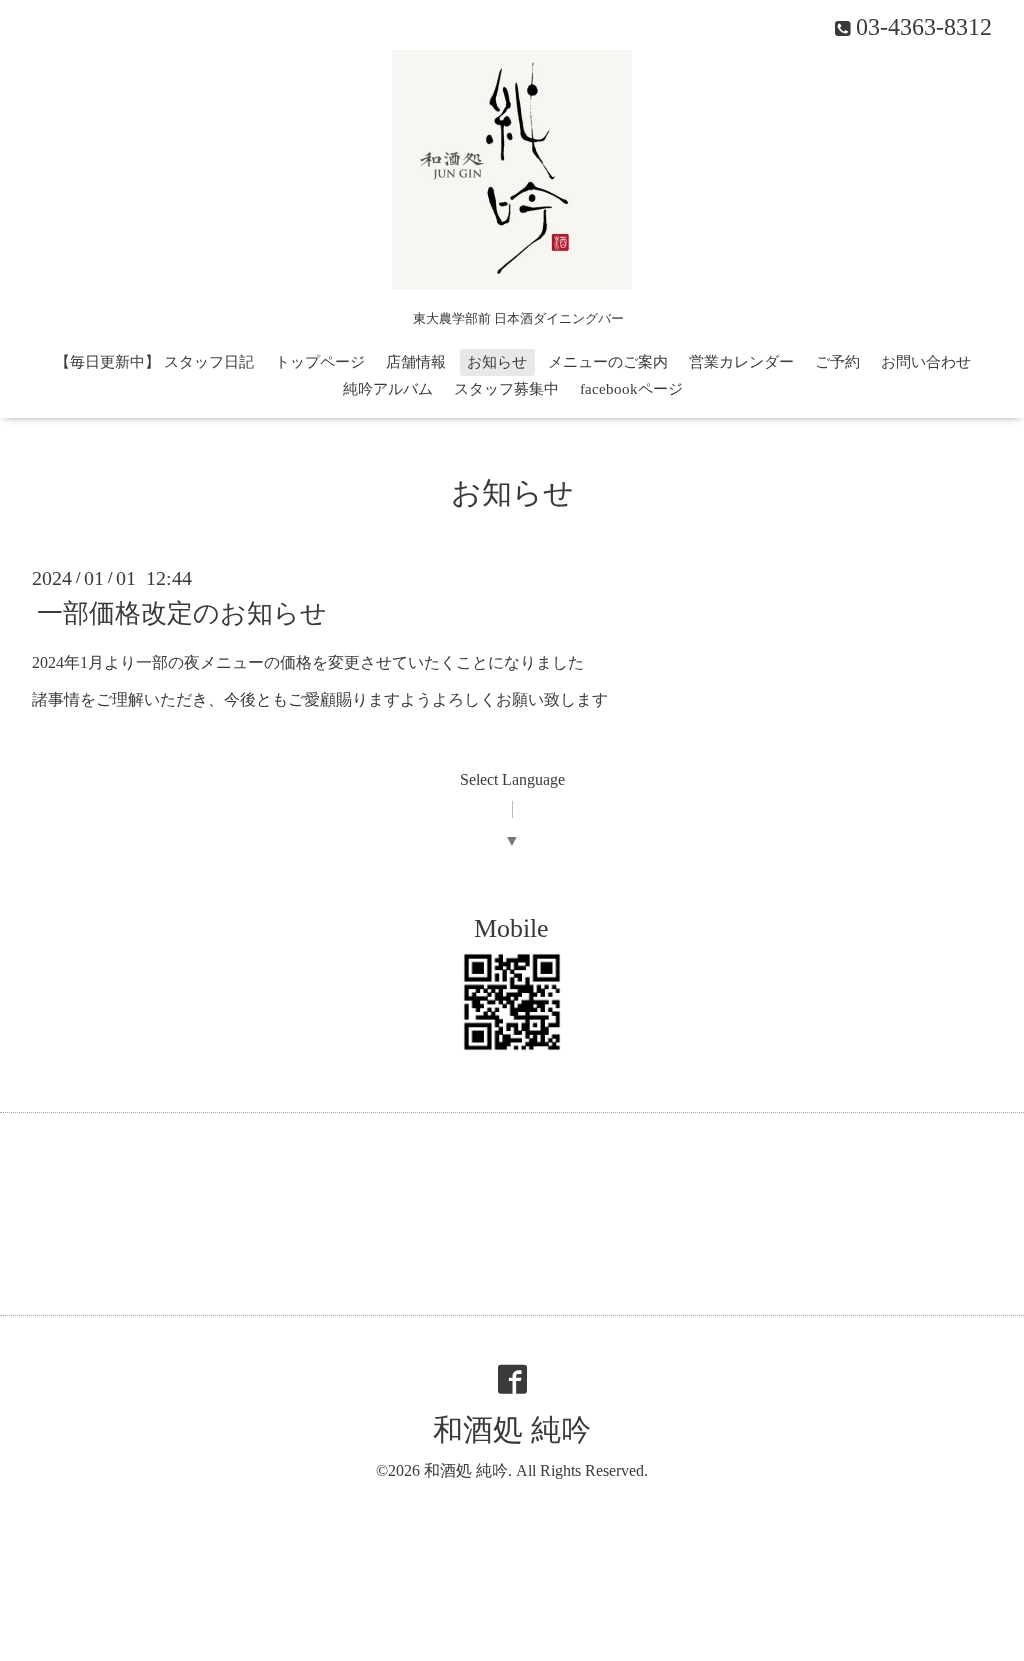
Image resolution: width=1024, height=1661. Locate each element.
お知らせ (497, 362)
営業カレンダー (741, 362)
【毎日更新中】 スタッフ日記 (154, 362)
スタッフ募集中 (506, 389)
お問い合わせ (926, 362)
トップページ (320, 362)
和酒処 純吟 (512, 1429)
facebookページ (631, 389)
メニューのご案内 (608, 362)
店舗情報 (416, 362)
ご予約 (837, 362)
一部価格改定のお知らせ (182, 613)
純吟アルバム (388, 389)
